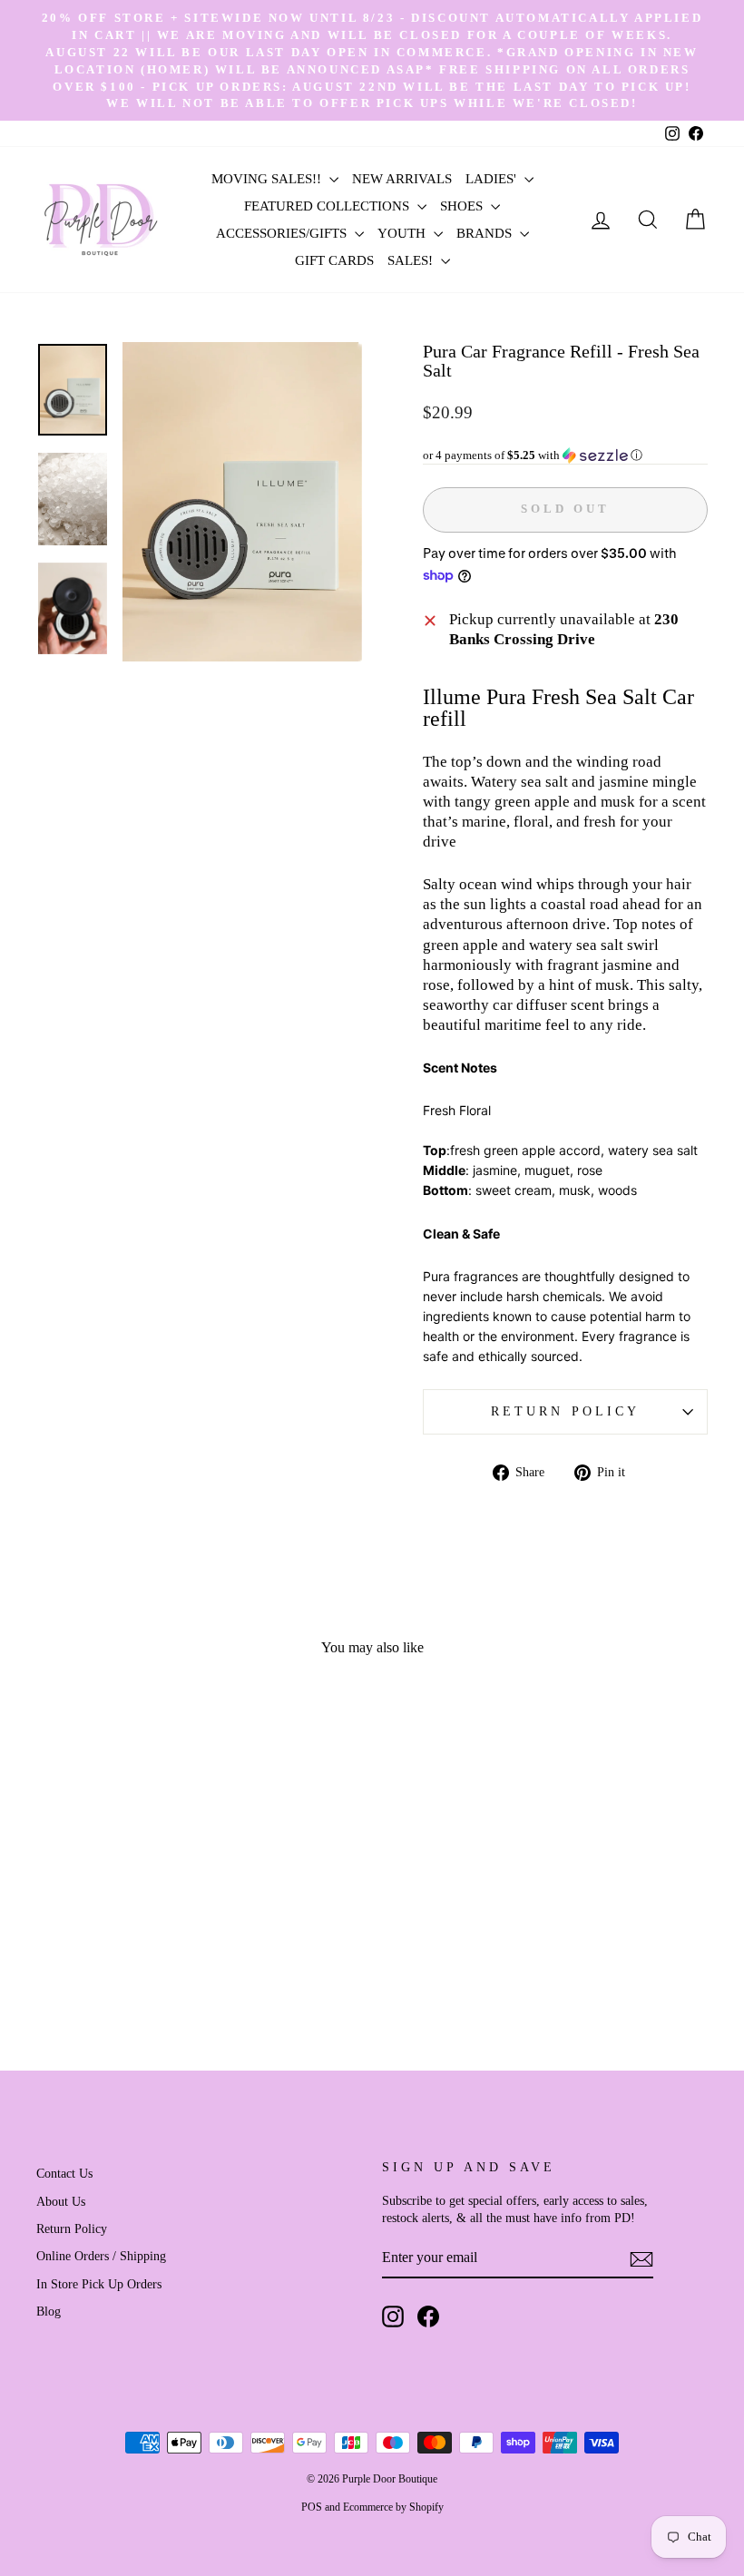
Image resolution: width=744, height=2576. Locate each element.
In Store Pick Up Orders (99, 2284)
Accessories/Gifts (283, 233)
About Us (61, 2201)
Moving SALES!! (268, 179)
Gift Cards (334, 260)
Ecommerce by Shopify (393, 2507)
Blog (49, 2311)
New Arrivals (402, 179)
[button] (565, 455)
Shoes (463, 206)
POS (312, 2507)
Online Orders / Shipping (101, 2256)
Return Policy (565, 1411)
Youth (403, 233)
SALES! (412, 260)
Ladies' (493, 179)
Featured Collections (328, 206)
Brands (486, 233)
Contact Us (64, 2173)
